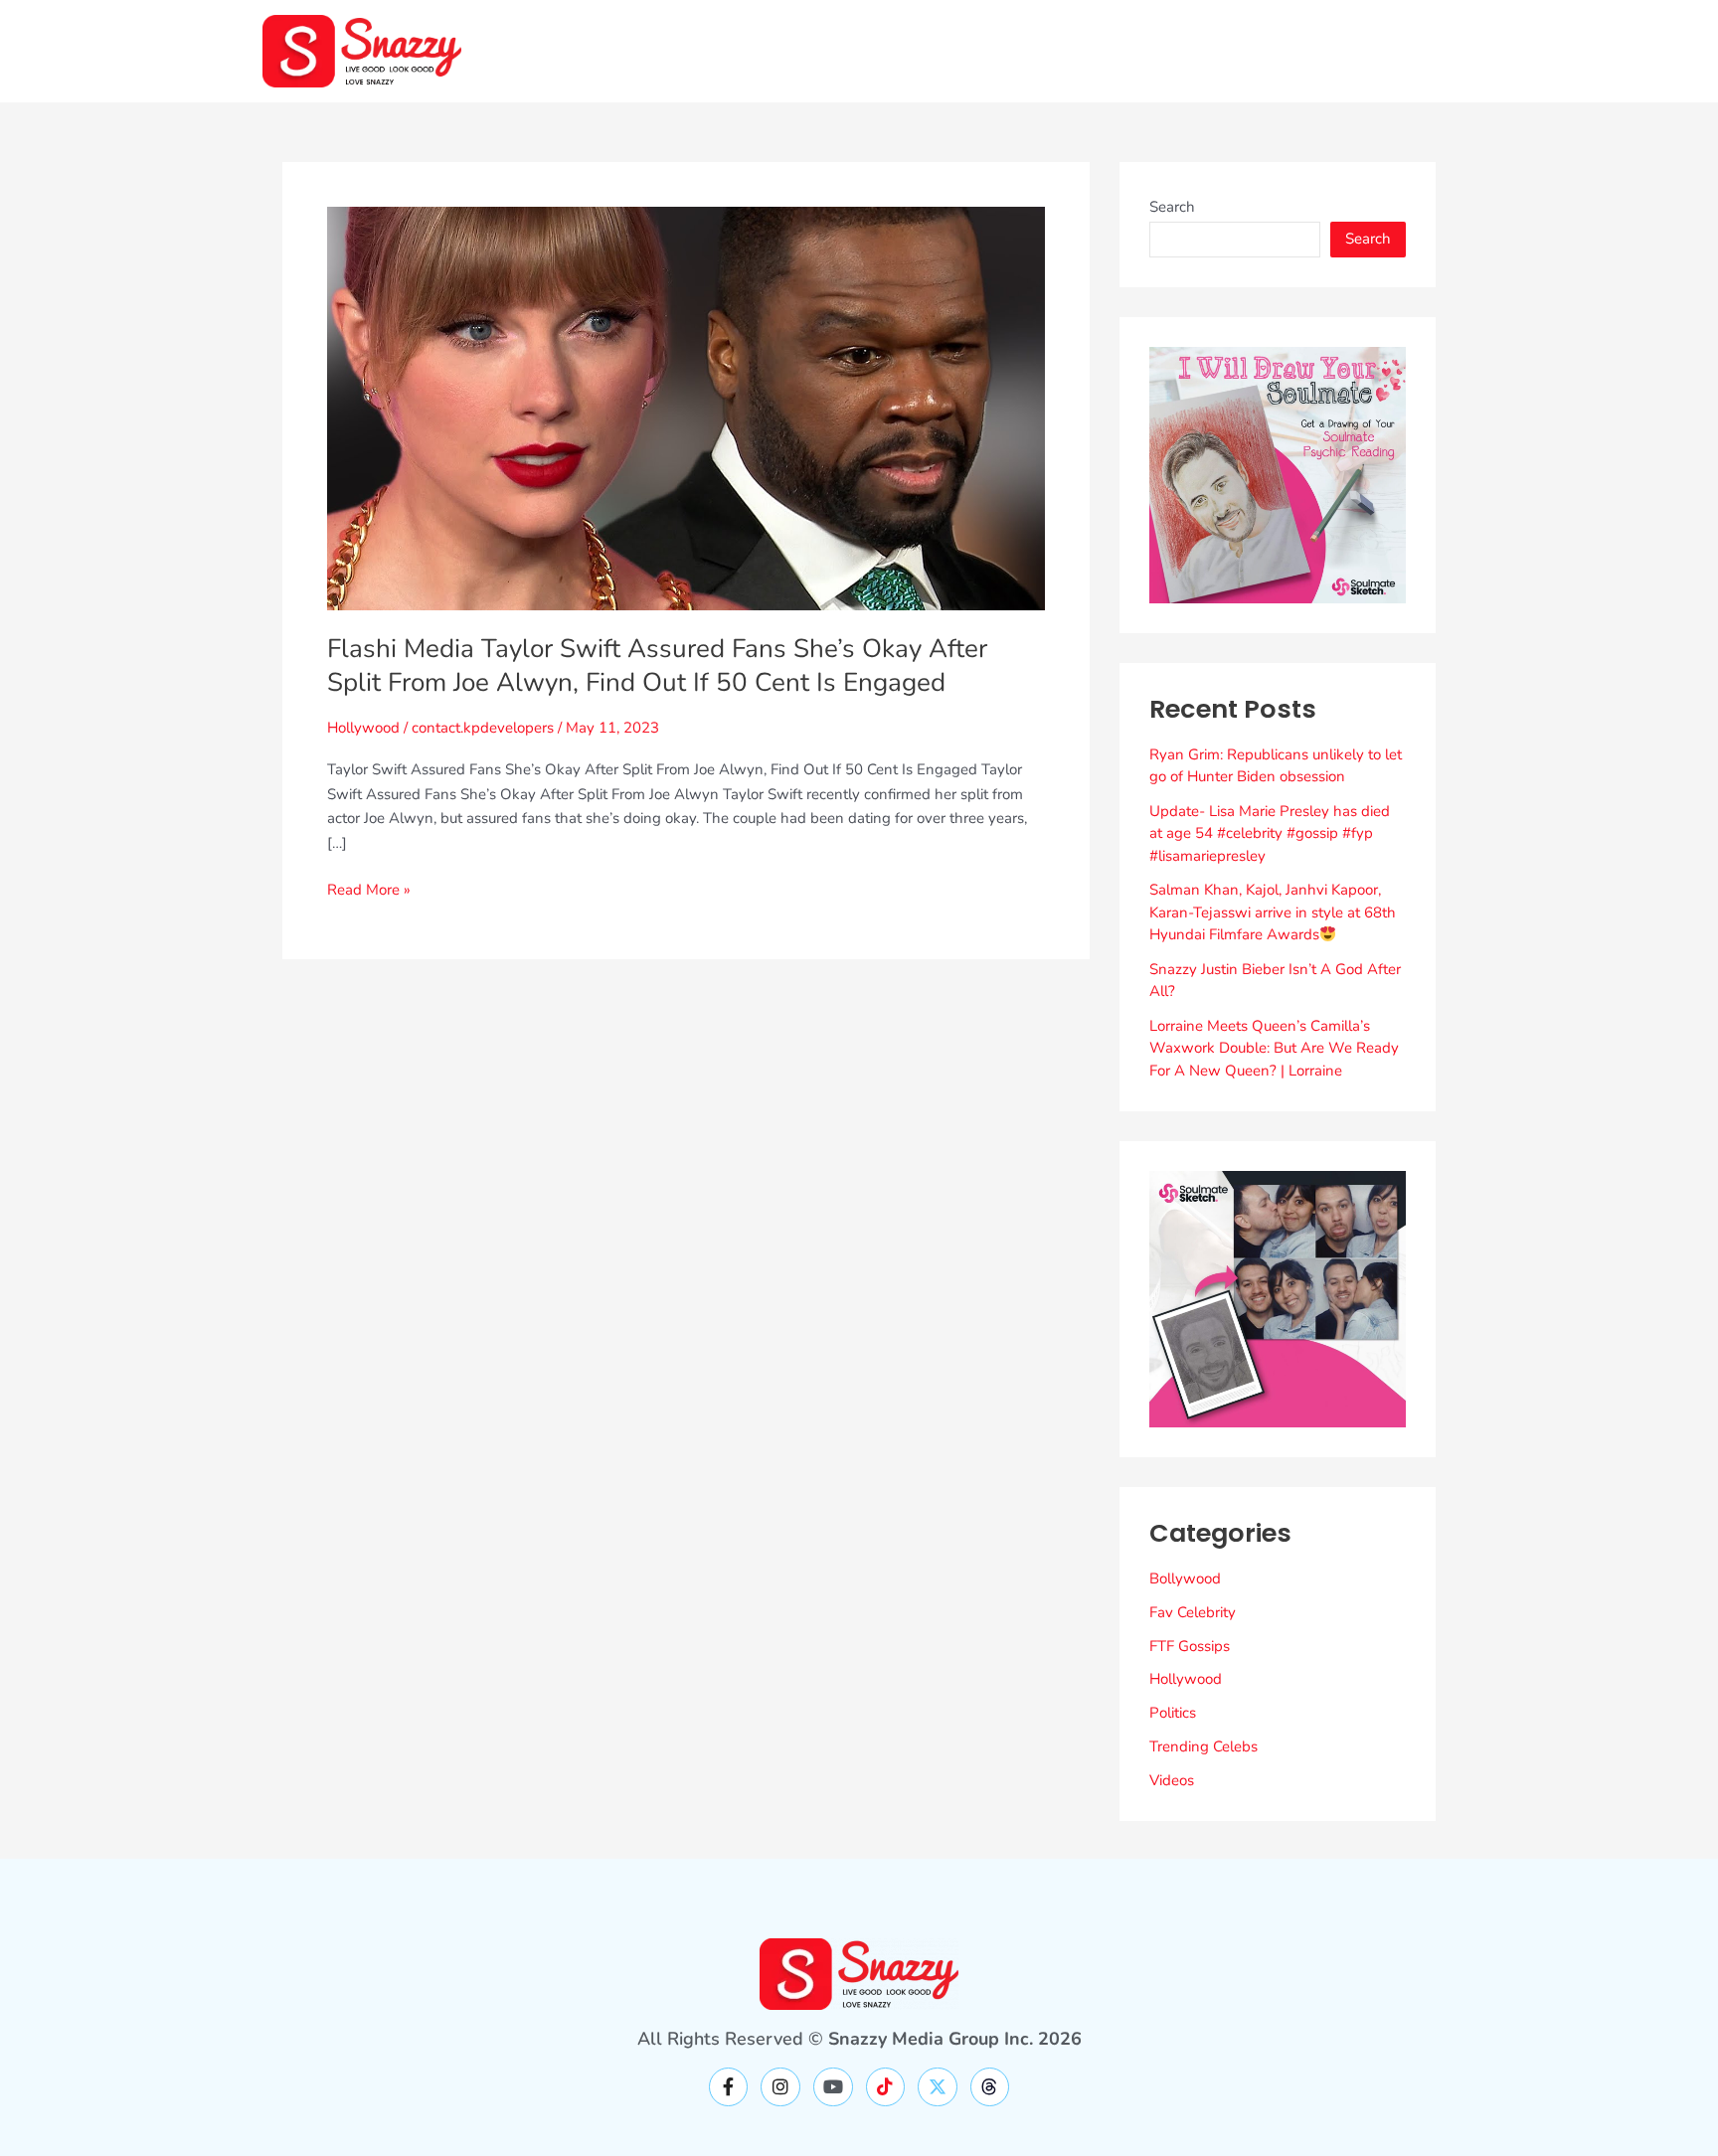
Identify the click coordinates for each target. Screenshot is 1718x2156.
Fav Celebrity (1193, 1612)
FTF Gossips (1190, 1646)
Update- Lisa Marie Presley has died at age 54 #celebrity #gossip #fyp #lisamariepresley (1270, 833)
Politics (1173, 1713)
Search (1172, 207)
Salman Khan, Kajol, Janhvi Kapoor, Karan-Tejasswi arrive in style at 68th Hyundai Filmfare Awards (1273, 912)
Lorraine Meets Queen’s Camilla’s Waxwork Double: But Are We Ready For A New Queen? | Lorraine (1274, 1048)
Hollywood (363, 728)
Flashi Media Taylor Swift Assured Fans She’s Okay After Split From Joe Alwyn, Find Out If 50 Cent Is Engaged (657, 665)
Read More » (369, 889)
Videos (1172, 1780)
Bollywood (1185, 1578)
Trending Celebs (1203, 1746)
